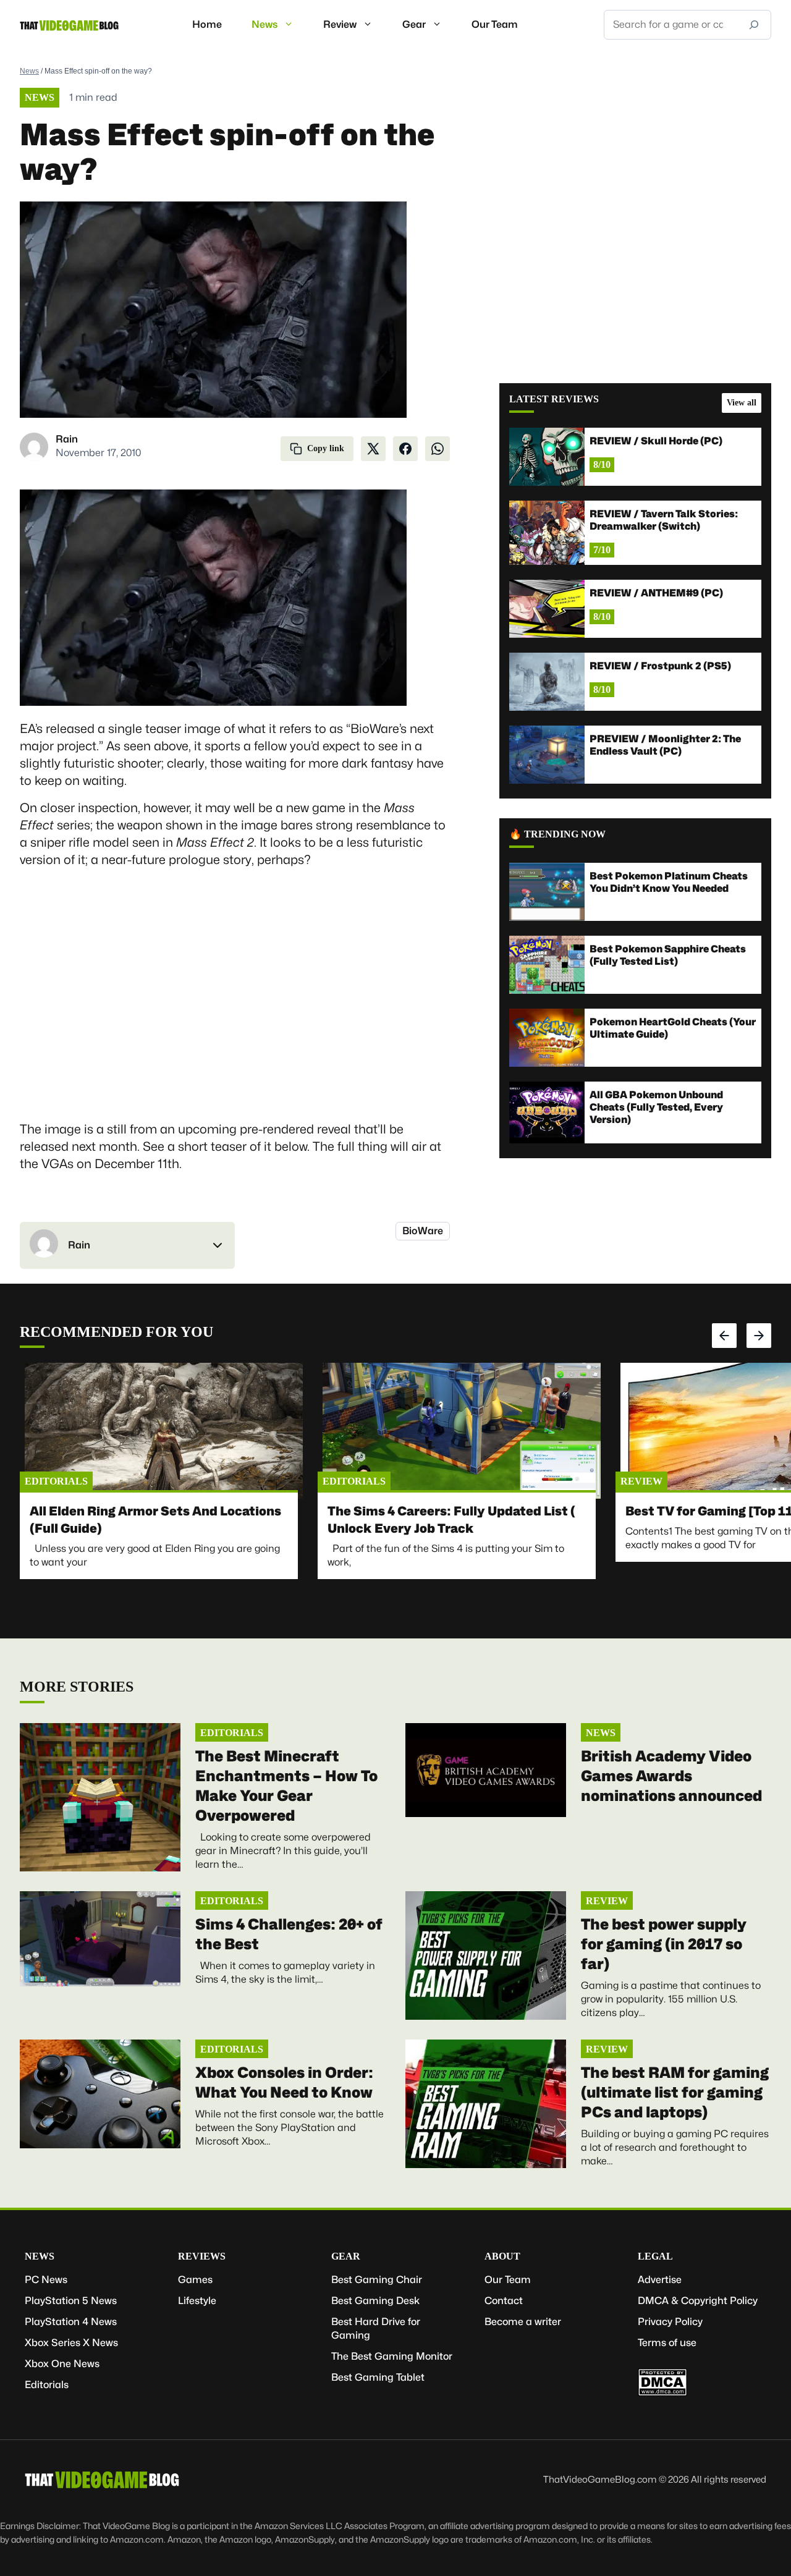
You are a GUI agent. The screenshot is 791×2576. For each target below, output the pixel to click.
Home (207, 24)
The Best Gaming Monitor (392, 2356)
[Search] (754, 25)
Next (759, 1336)
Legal (655, 2256)
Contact (504, 2301)
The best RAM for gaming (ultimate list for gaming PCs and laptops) (675, 2092)
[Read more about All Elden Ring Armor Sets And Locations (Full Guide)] (164, 1431)
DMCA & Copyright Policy (698, 2301)
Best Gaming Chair (377, 2280)
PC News (46, 2280)
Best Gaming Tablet (378, 2377)
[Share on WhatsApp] (438, 449)
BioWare (423, 1231)
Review (340, 24)
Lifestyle (197, 2301)
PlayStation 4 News (71, 2322)
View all (742, 403)
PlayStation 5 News (71, 2301)
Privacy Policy (670, 2322)
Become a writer (523, 2322)
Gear (414, 24)
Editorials (56, 1481)
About (502, 2256)
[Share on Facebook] (405, 449)
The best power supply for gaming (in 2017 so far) (664, 1944)
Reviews (202, 2256)
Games (195, 2280)
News (264, 24)
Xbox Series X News (71, 2343)
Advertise (660, 2280)
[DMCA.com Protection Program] (662, 2393)
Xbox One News (62, 2364)
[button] (127, 1245)
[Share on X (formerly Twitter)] (373, 449)
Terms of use (667, 2343)
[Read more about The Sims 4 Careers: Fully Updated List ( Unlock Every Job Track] (462, 1431)
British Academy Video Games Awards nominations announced (671, 1776)
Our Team (495, 24)
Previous (724, 1336)
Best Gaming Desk (375, 2301)
